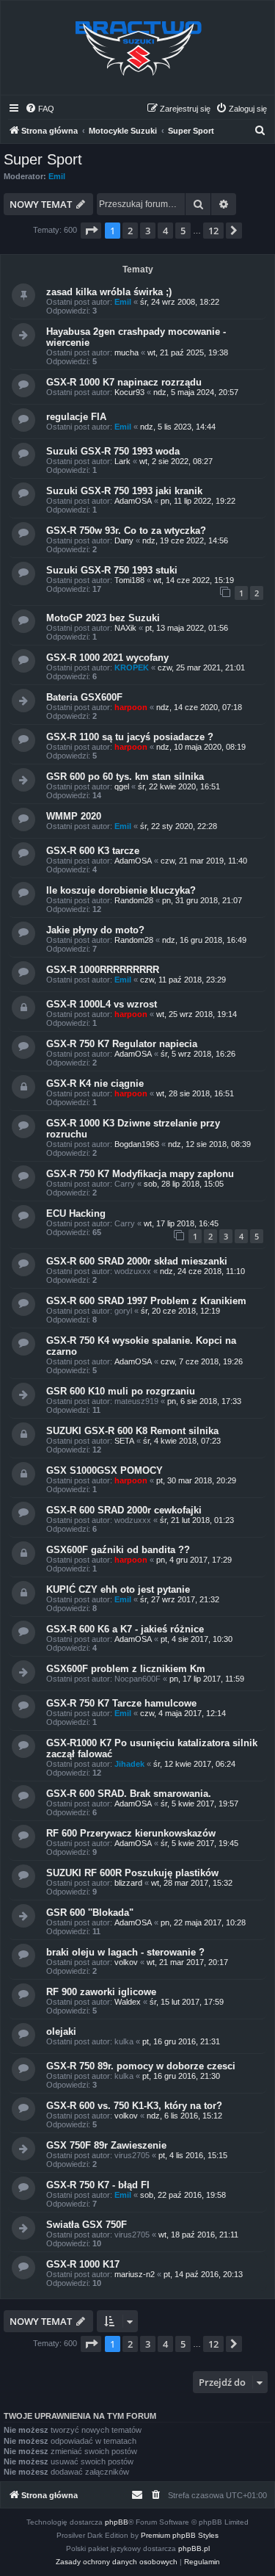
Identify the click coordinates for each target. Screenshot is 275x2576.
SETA (124, 1441)
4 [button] (165, 231)
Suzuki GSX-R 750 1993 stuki (112, 570)
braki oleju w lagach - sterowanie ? (125, 1952)
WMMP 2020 (74, 816)
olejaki (61, 2032)
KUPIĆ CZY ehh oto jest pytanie (118, 1589)
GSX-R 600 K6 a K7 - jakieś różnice (125, 1629)
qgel (122, 786)
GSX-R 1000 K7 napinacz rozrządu (124, 382)
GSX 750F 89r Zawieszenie (106, 2145)
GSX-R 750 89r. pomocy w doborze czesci (141, 2066)
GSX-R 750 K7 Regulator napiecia (122, 1044)
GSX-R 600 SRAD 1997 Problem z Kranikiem (146, 1301)
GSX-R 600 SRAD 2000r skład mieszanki (137, 1261)
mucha (126, 352)
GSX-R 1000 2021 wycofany (107, 658)
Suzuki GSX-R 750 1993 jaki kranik (124, 491)
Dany (124, 540)
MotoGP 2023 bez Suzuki (103, 618)
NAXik (125, 628)
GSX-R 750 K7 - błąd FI (98, 2185)
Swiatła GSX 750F (87, 2225)
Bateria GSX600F (84, 697)
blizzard (128, 1883)
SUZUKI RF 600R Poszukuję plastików (132, 1873)
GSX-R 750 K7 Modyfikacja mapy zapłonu (140, 1174)
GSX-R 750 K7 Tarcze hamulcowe (121, 1703)
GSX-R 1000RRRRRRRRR (103, 970)
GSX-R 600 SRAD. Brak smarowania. (129, 1794)
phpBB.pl (194, 2548)
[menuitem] (40, 109)
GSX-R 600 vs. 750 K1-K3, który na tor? (134, 2106)
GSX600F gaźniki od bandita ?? (118, 1550)
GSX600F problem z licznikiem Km (126, 1669)
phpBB (117, 2522)
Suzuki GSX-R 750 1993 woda (113, 451)
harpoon (131, 707)
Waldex (128, 2002)
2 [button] (130, 231)
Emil (57, 176)
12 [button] (213, 231)
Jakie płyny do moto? (95, 930)
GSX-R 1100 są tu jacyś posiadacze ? (130, 737)
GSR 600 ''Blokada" (90, 1913)
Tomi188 (129, 580)
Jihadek (129, 1764)
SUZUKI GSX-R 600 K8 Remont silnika (132, 1431)
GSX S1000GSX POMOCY (104, 1470)
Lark (122, 461)
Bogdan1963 (137, 1144)
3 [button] (148, 231)
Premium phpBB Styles (180, 2535)
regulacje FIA (76, 417)
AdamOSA (133, 501)
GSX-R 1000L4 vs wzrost (102, 1004)
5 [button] (183, 231)
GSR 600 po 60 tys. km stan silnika (125, 777)
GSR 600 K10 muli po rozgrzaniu (121, 1391)
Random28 (134, 900)
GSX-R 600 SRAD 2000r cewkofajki (124, 1510)
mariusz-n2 (135, 2274)
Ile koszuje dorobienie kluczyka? (121, 890)
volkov (126, 1962)
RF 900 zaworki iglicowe (101, 1992)
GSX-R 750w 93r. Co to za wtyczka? (126, 531)
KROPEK (132, 667)
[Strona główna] (138, 48)
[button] (91, 231)
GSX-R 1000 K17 (83, 2264)
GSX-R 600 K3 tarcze (93, 851)
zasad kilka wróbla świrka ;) (109, 292)
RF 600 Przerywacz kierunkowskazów (131, 1833)
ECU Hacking (76, 1213)
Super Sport (43, 159)
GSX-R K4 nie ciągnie (95, 1083)
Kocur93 (129, 392)
